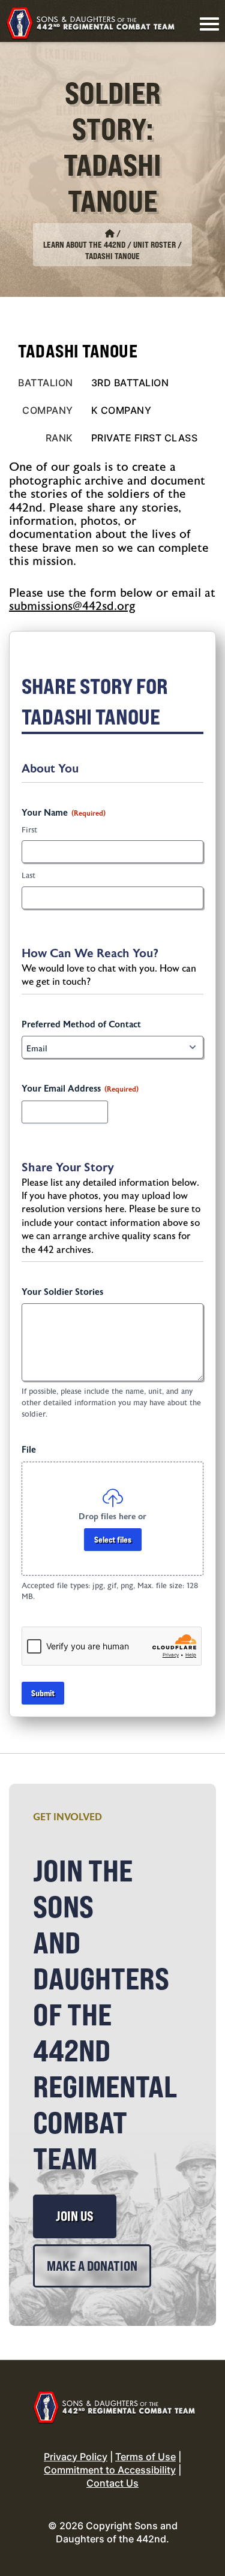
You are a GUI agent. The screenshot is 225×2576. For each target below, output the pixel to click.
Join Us (75, 2216)
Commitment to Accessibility (110, 2470)
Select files (113, 1539)
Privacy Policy (76, 2457)
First (29, 830)
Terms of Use (145, 2457)
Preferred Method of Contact (81, 1025)
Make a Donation (92, 2266)
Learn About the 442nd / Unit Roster (109, 245)
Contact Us (112, 2483)
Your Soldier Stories (62, 1292)
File (29, 1450)
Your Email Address (80, 1089)
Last (28, 876)
